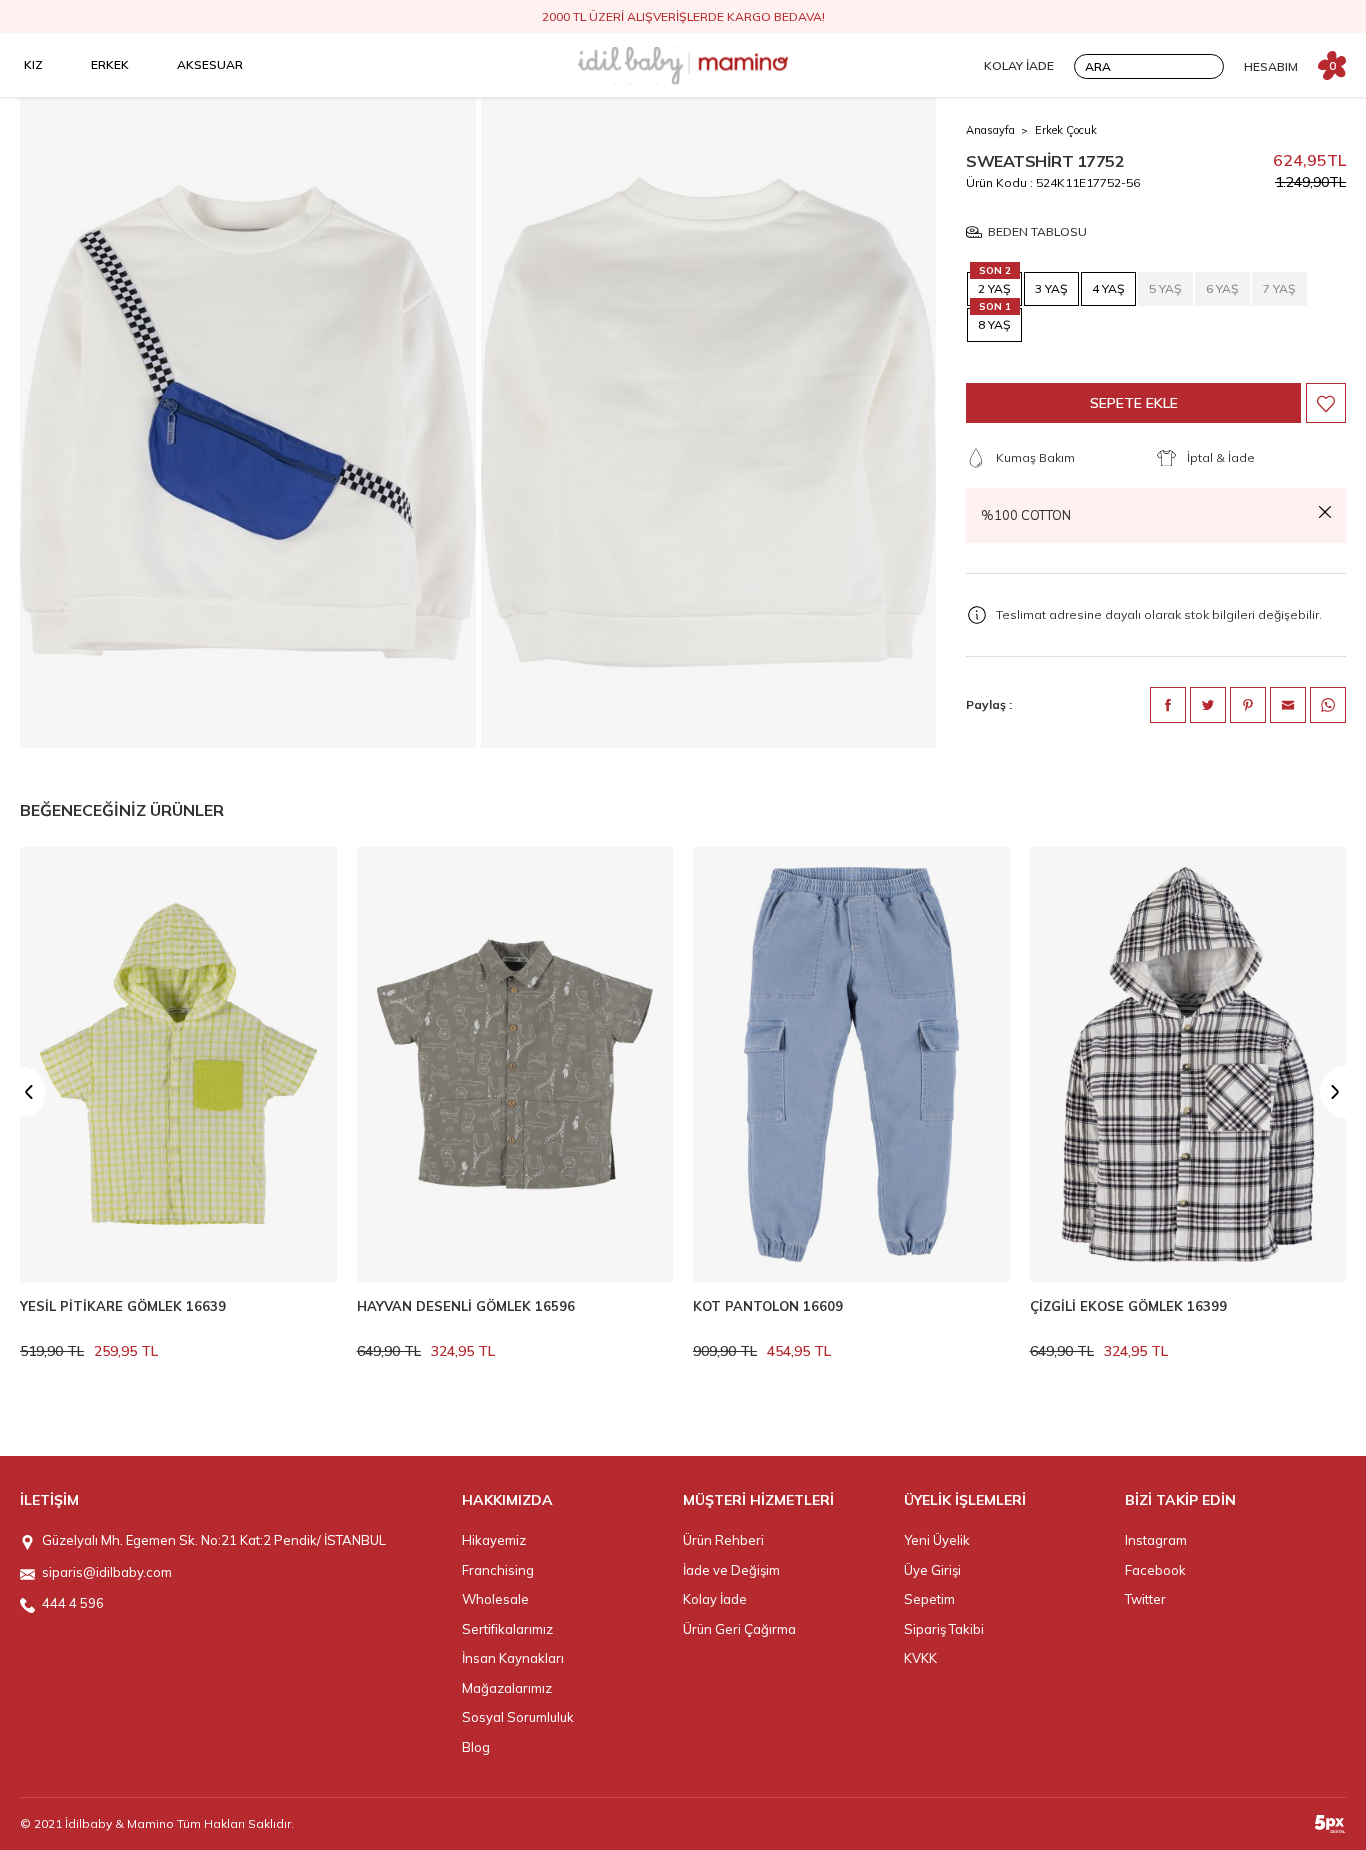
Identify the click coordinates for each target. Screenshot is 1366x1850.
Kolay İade (715, 1599)
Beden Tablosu (1037, 232)
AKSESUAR (210, 64)
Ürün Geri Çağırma (739, 1629)
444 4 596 (73, 1603)
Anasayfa (990, 130)
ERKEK (110, 64)
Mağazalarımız (507, 1688)
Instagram (1156, 1540)
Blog (476, 1747)
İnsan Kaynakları (513, 1658)
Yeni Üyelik (937, 1540)
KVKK (920, 1658)
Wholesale (495, 1599)
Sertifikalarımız (507, 1629)
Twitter (1145, 1599)
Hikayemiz (494, 1540)
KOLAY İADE (1019, 65)
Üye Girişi (932, 1570)
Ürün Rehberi (723, 1540)
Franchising (498, 1570)
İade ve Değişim (731, 1570)
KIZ (33, 64)
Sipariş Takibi (944, 1629)
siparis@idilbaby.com (107, 1572)
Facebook (1155, 1570)
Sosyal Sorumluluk (518, 1717)
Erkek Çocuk (1066, 130)
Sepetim (929, 1599)
